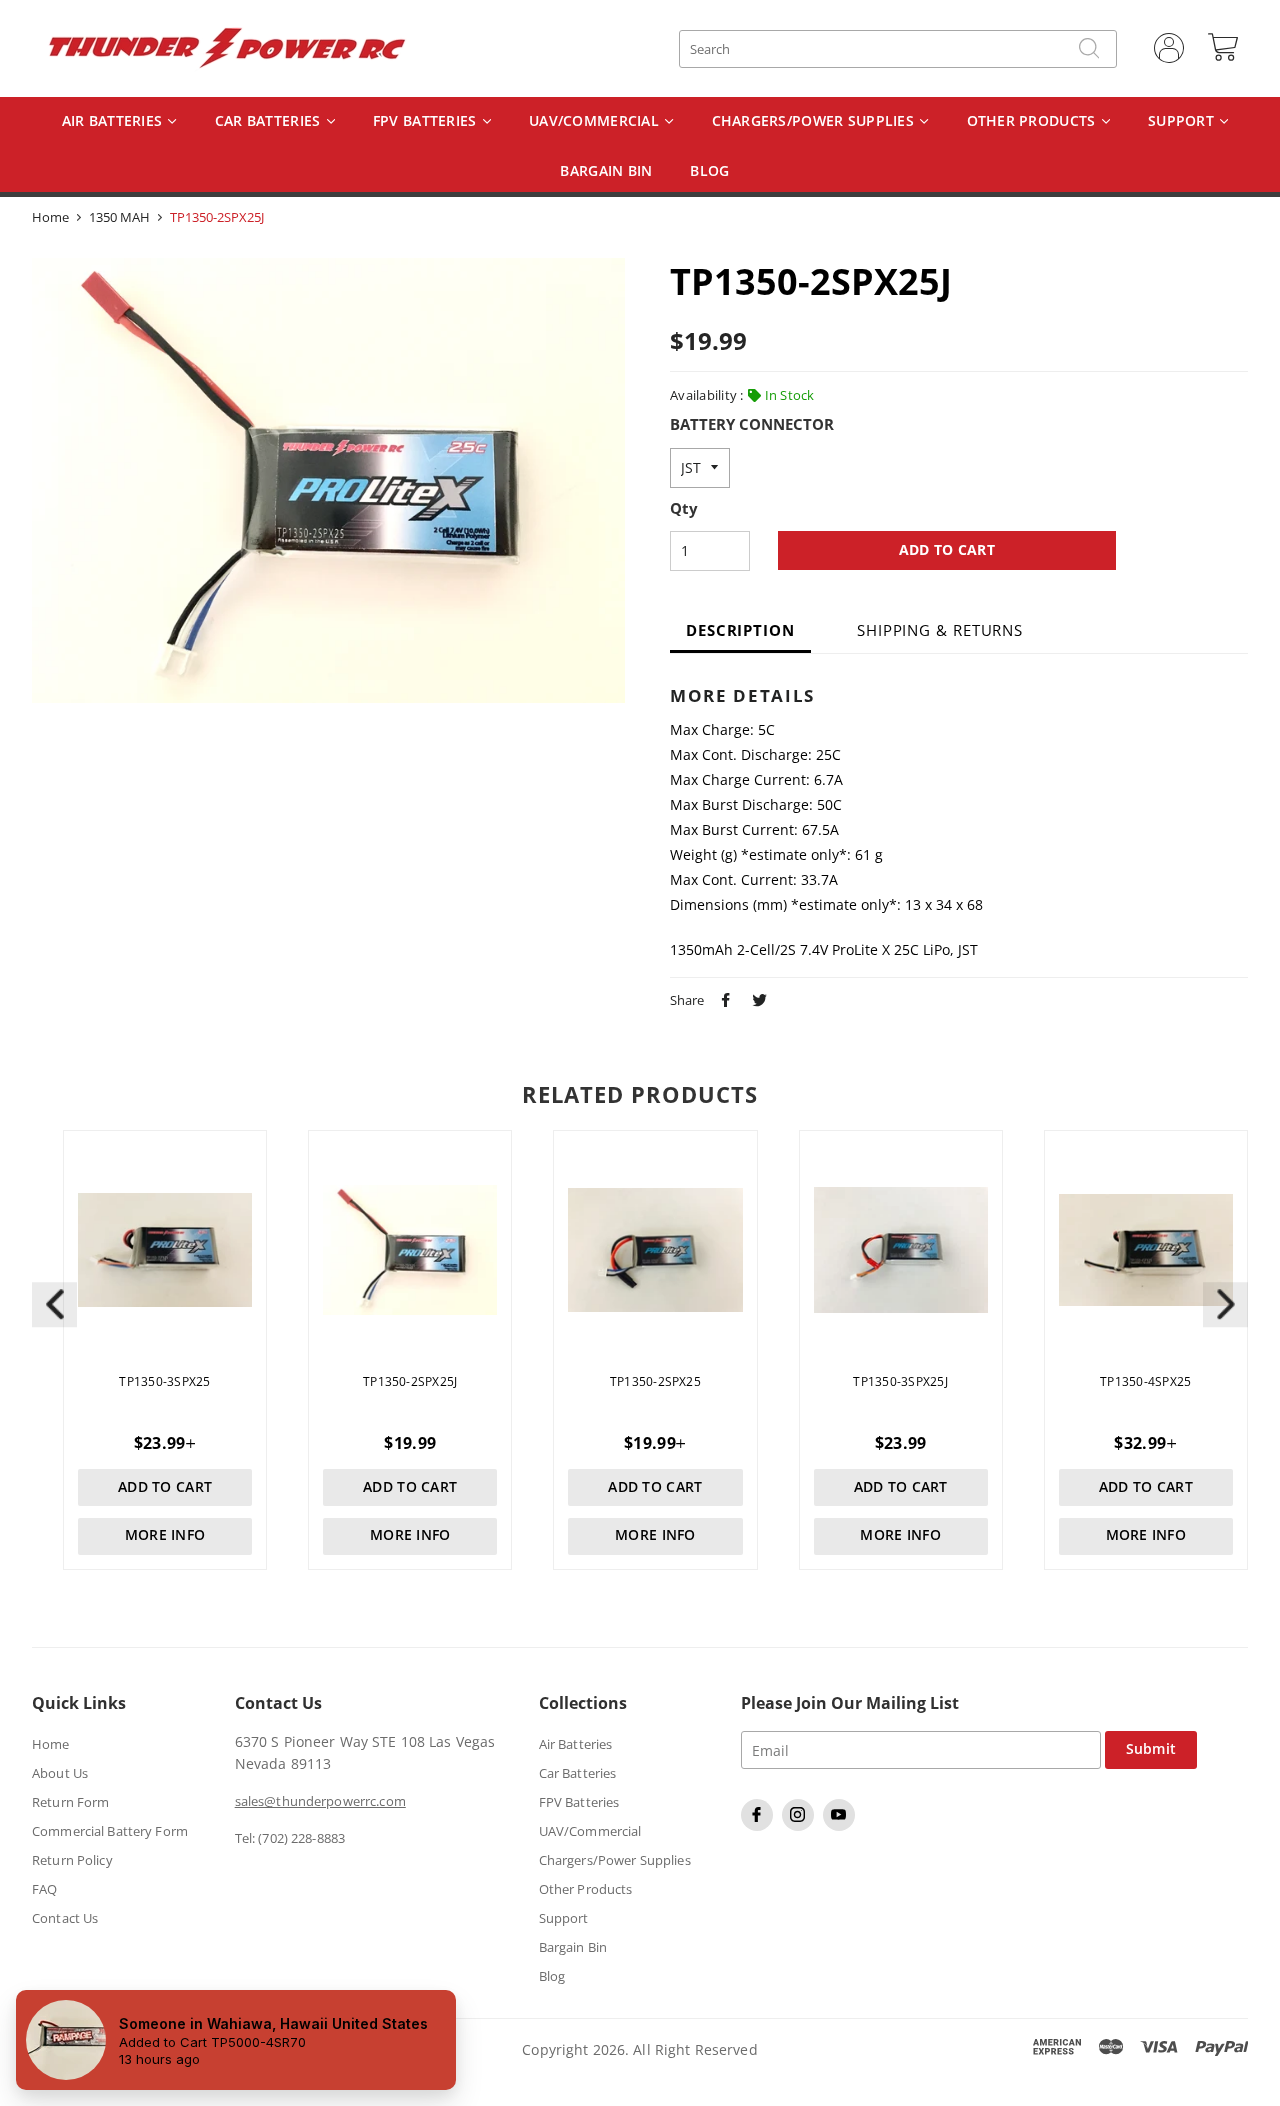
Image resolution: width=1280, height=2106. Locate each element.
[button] (1225, 1304)
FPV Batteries (427, 121)
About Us (60, 1773)
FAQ (44, 1889)
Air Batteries (114, 121)
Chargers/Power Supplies (815, 121)
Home (50, 217)
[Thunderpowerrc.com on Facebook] (759, 1826)
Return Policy (72, 1860)
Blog (552, 1976)
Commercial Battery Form (110, 1831)
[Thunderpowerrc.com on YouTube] (841, 1826)
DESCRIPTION (740, 630)
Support (1183, 121)
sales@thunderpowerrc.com (320, 1801)
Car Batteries (270, 121)
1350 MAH (119, 217)
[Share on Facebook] (723, 998)
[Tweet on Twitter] (757, 998)
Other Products (1033, 121)
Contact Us (65, 1918)
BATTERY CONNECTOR (752, 425)
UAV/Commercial (596, 121)
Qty (684, 509)
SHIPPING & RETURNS (940, 630)
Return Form (70, 1802)
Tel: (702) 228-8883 (290, 1838)
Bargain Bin (573, 1947)
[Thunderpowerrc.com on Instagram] (800, 1826)
